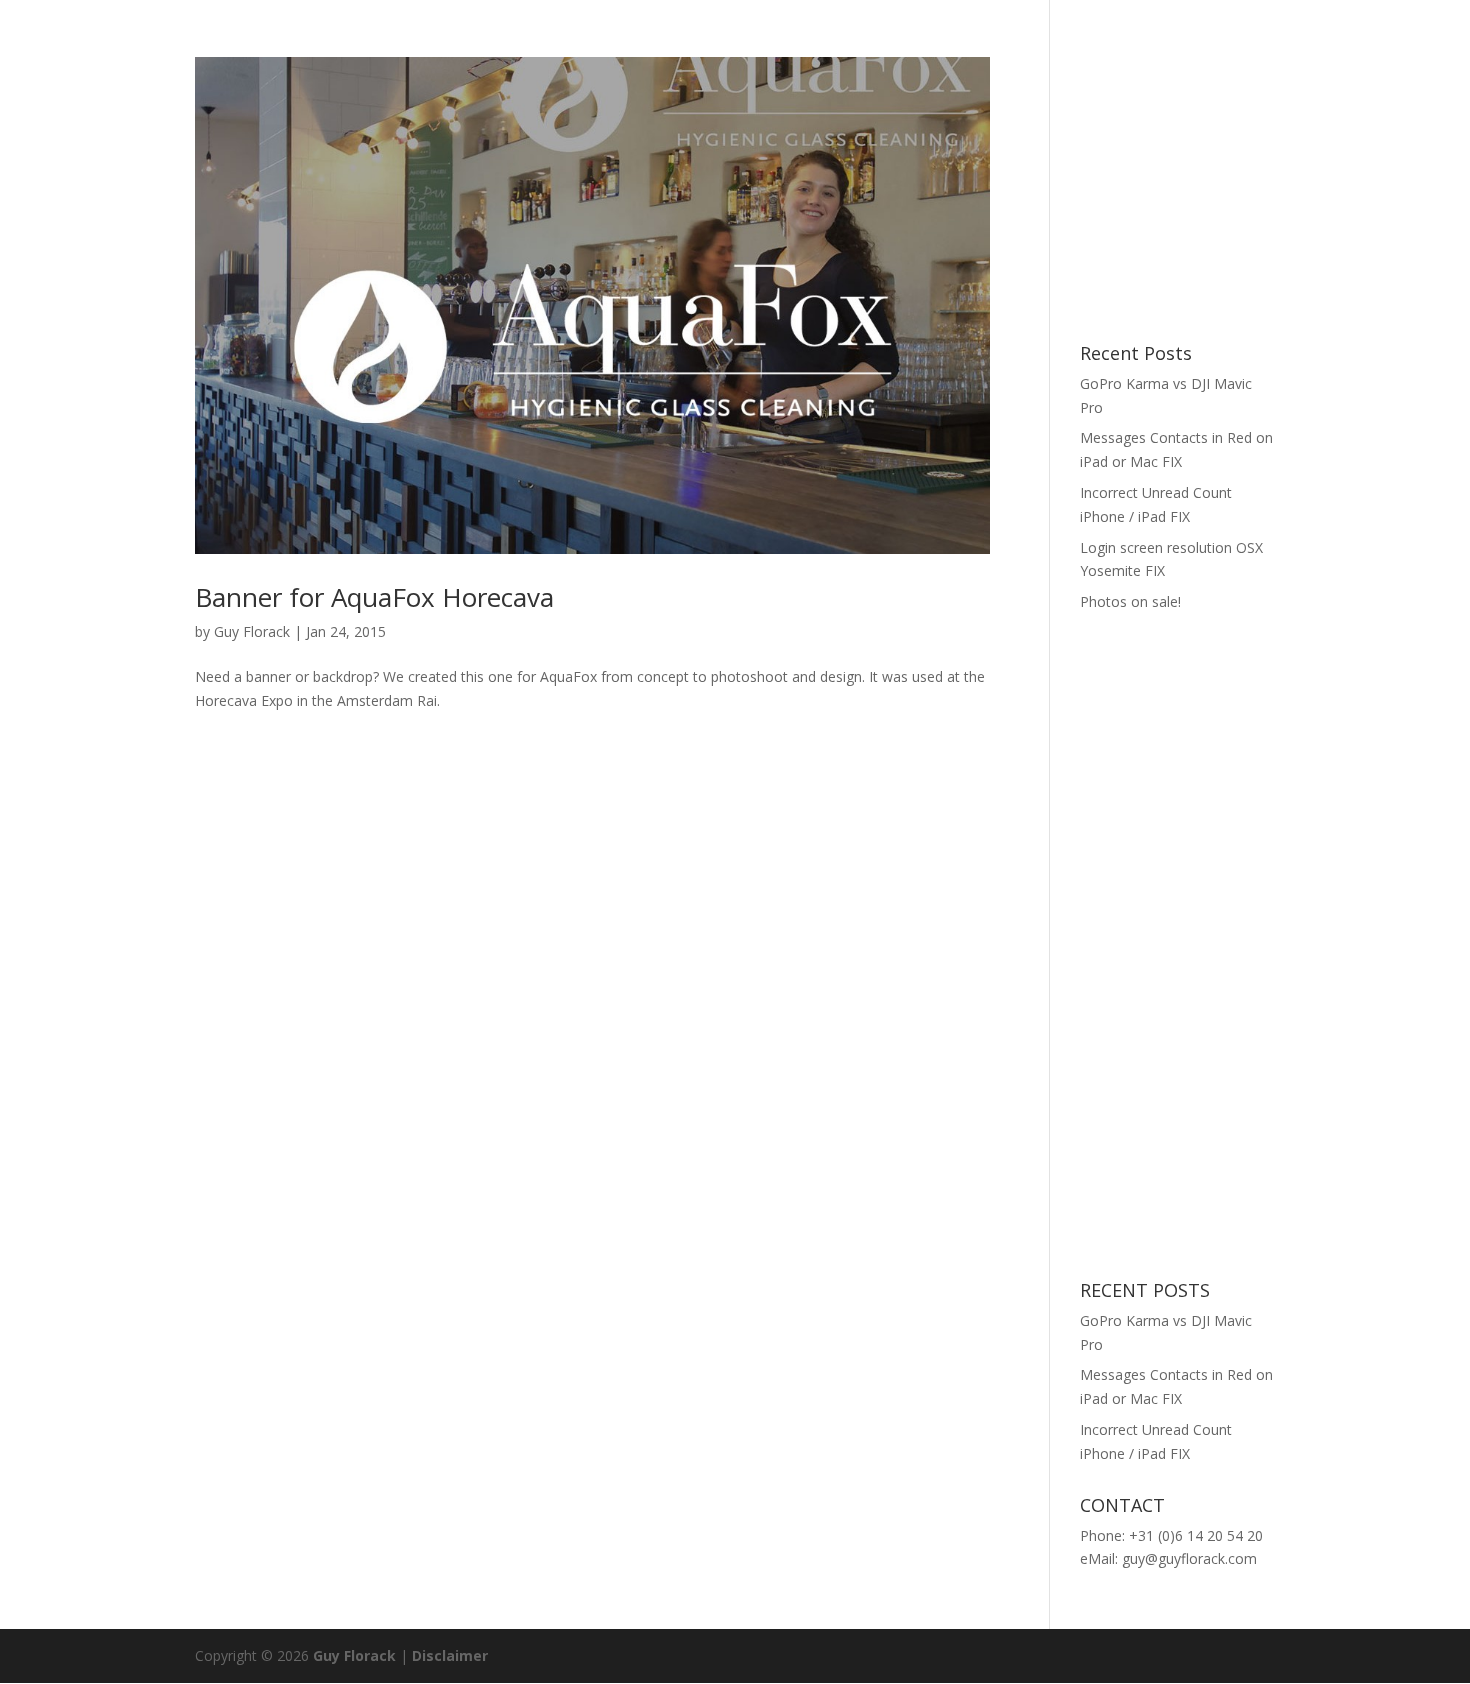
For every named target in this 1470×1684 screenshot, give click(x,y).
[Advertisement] (1230, 182)
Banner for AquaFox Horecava (374, 597)
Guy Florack (252, 631)
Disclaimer (450, 1655)
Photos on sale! (1130, 601)
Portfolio (1337, 43)
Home (1259, 43)
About (1416, 43)
